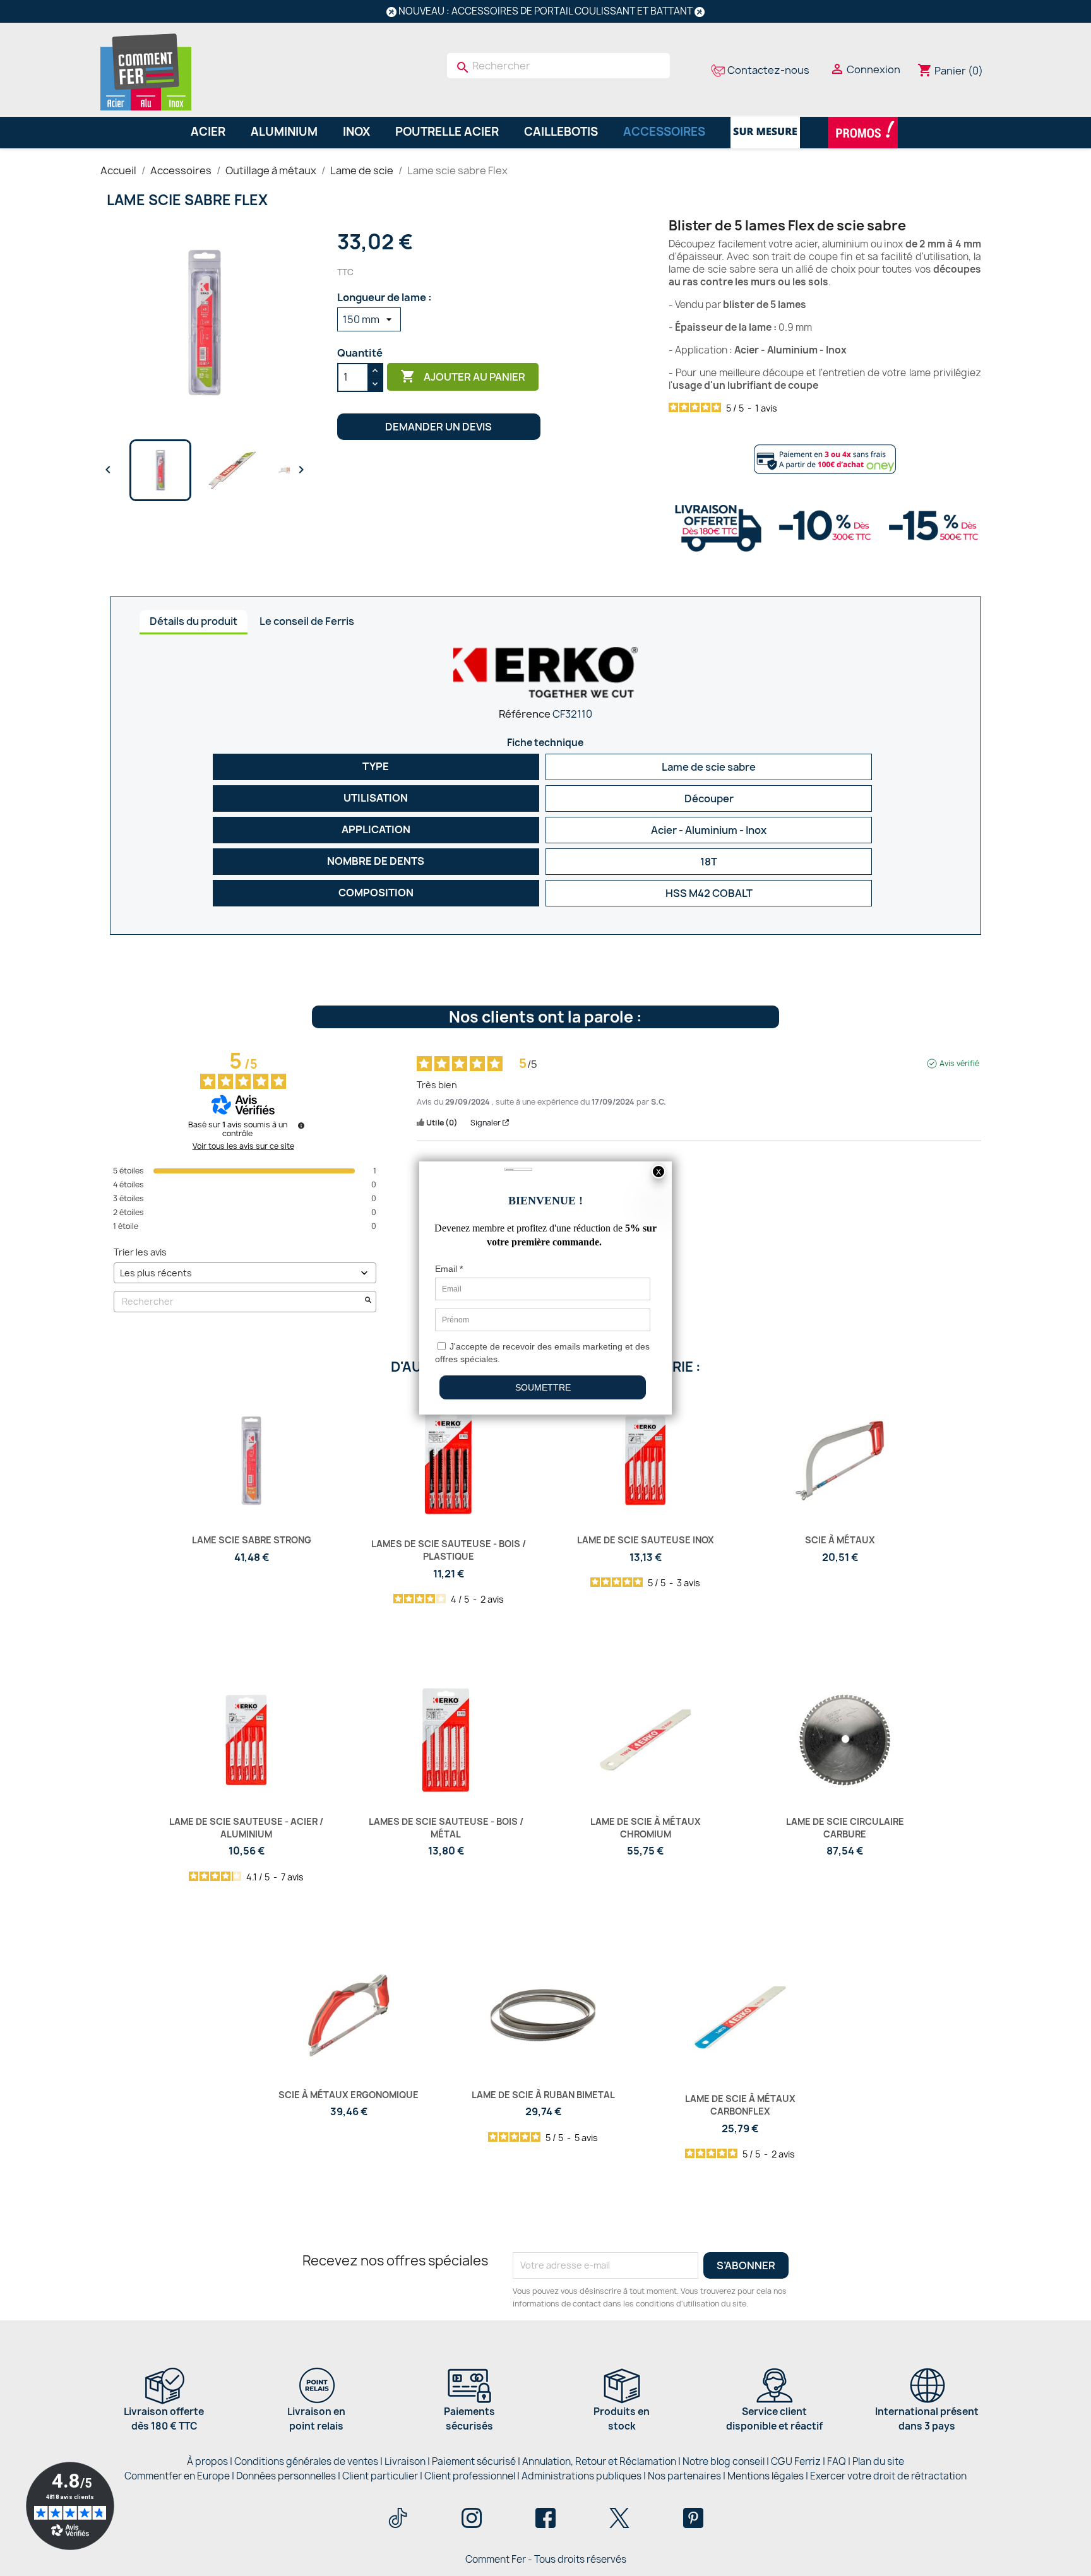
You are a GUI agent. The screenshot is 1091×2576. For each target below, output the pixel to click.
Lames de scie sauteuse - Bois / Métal (446, 1828)
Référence (525, 714)
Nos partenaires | (688, 2476)
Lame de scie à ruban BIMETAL (543, 2095)
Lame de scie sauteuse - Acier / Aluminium (246, 1828)
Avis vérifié (959, 1064)
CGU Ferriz (796, 2461)
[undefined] (301, 1125)
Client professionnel (470, 2476)
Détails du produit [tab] (194, 621)
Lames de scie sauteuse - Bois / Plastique (449, 1550)
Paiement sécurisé (474, 2461)
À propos (207, 2461)
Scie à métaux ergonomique (349, 2095)
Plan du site (878, 2461)
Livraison (405, 2461)
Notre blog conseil (724, 2461)
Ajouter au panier (463, 376)
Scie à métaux (840, 1540)
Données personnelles (286, 2476)
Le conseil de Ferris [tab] (307, 621)
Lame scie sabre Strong (252, 1540)
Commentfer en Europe (177, 2476)
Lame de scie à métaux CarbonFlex (740, 2105)
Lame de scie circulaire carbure (845, 1828)
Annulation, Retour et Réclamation (599, 2461)
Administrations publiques (581, 2476)
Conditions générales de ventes (306, 2461)
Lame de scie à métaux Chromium (646, 1828)
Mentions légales (766, 2476)
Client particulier (380, 2476)
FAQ (837, 2461)
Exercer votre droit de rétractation (888, 2476)
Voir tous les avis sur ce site (243, 1146)
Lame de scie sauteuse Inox (646, 1540)
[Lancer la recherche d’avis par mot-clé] (368, 1301)
